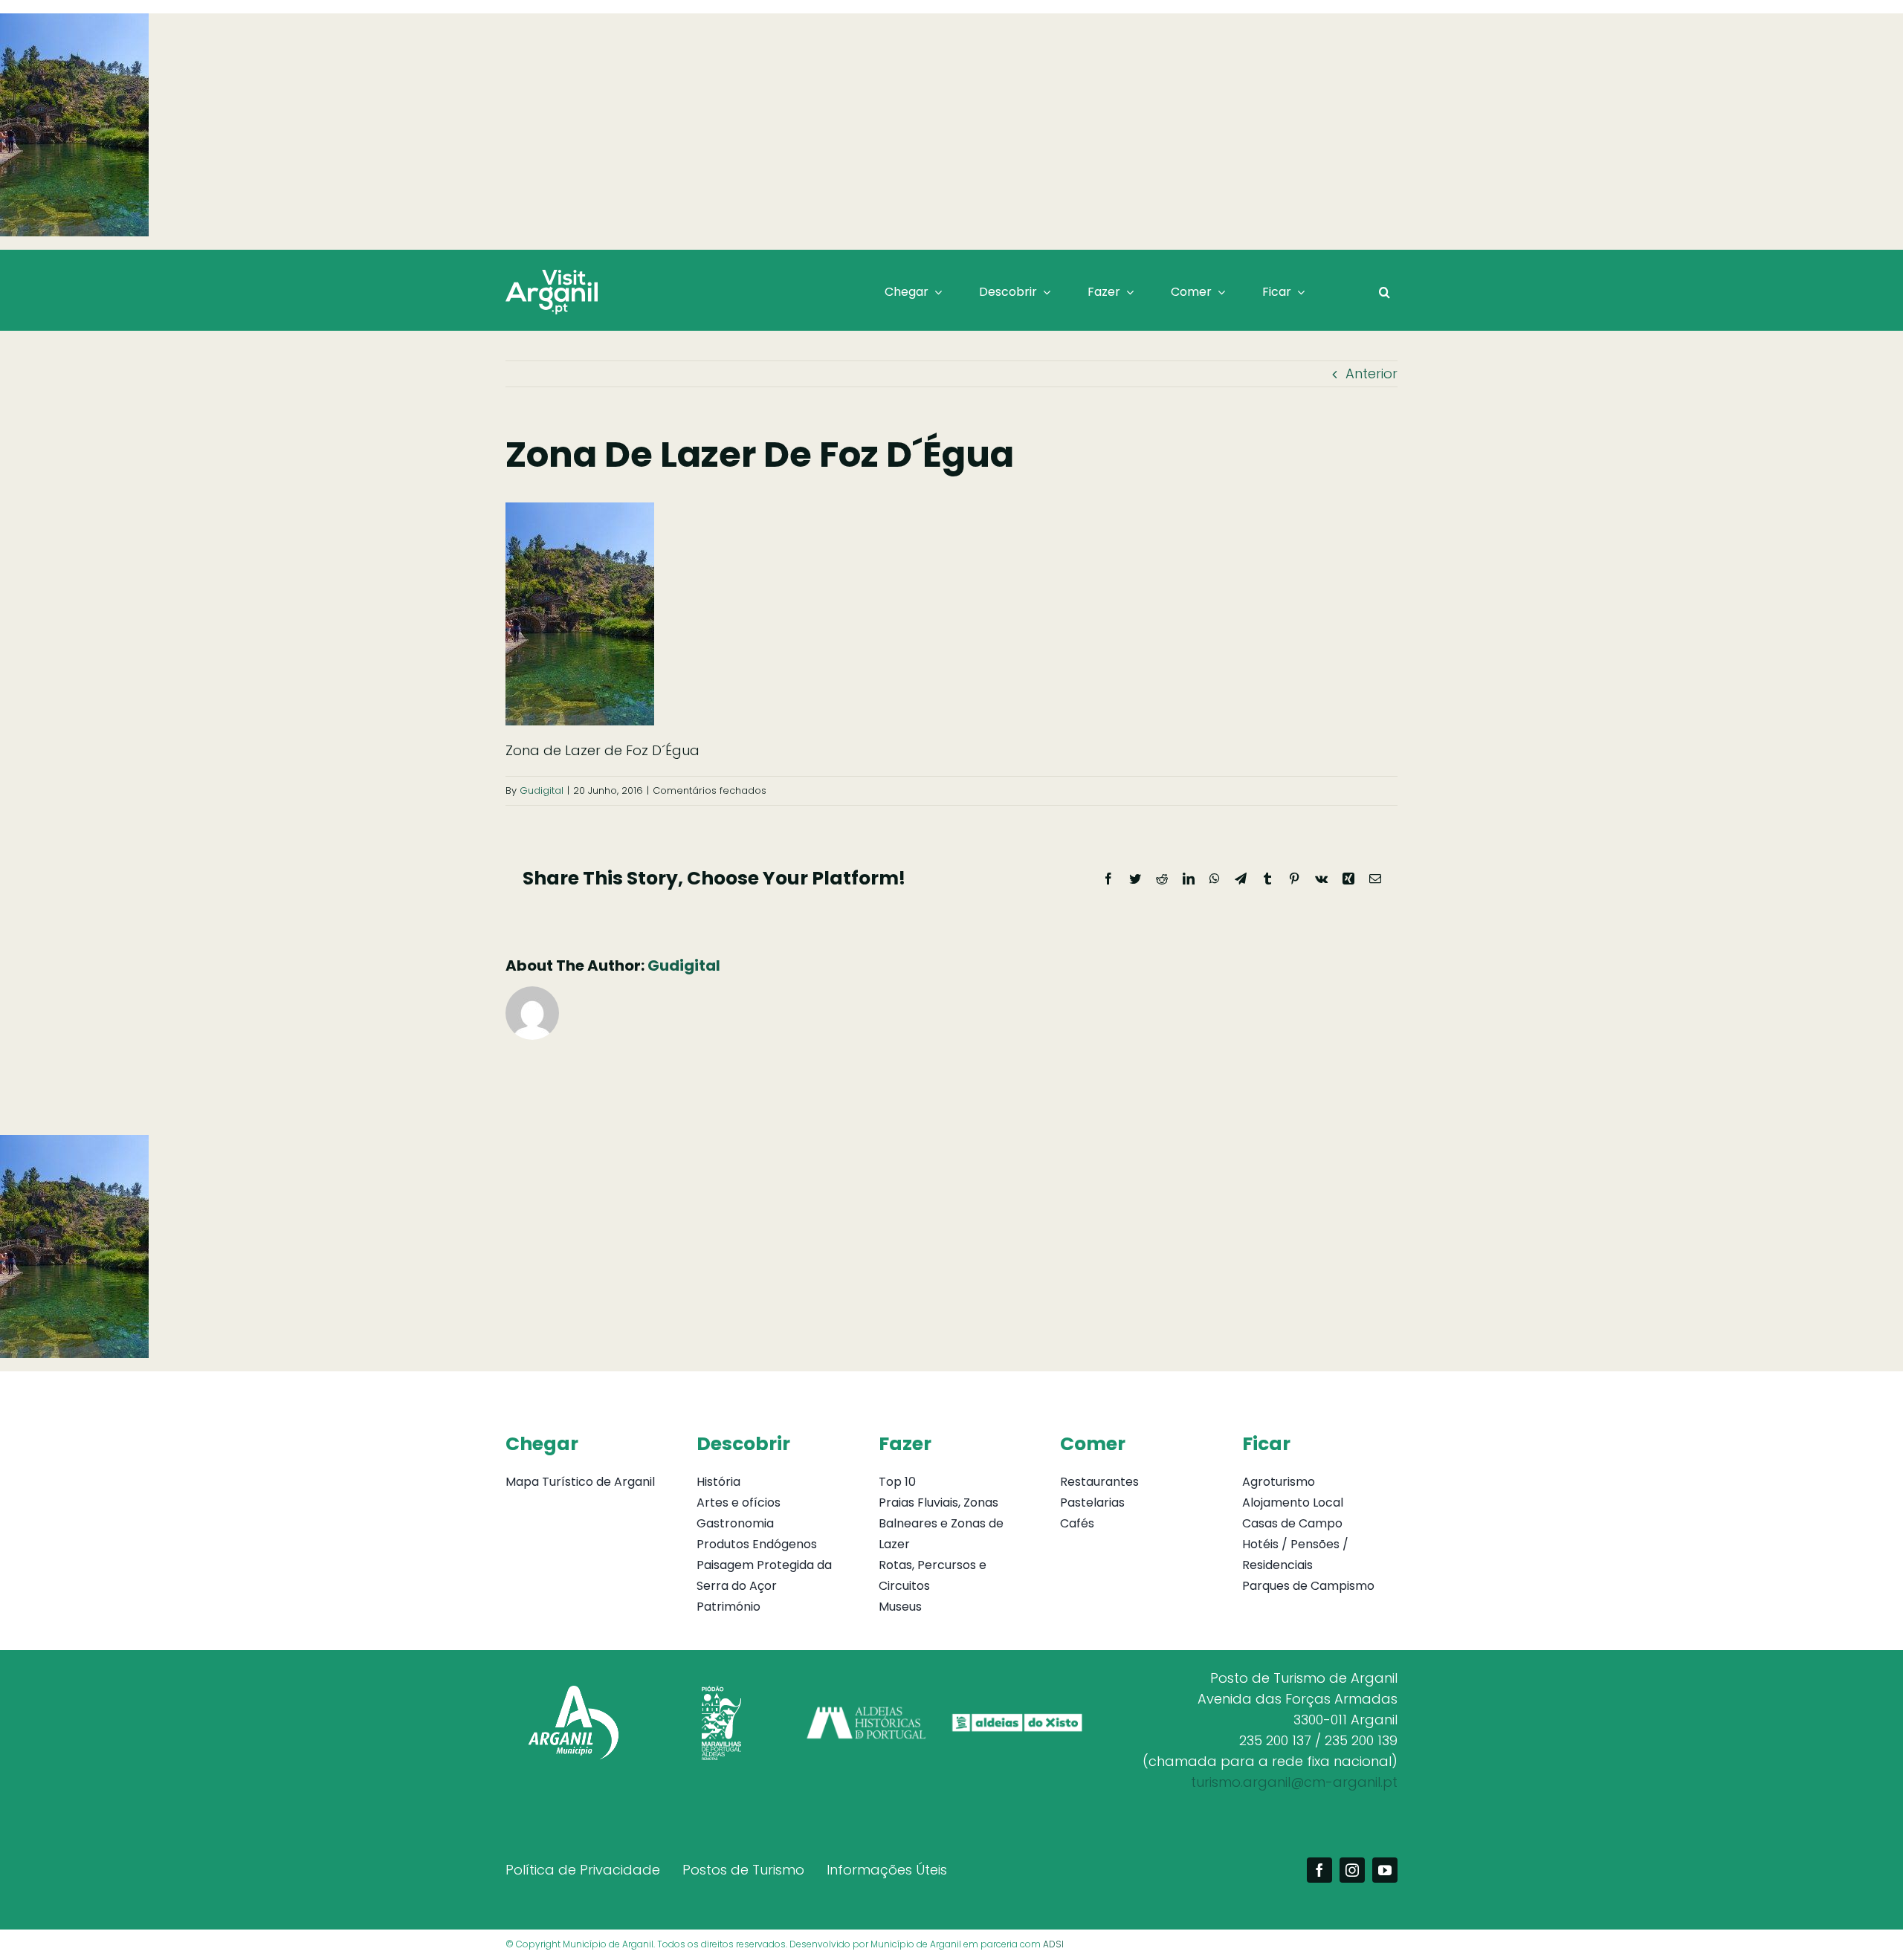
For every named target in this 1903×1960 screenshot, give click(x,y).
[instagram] (1352, 1870)
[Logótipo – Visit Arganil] (552, 276)
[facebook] (1319, 1870)
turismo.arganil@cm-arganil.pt (1294, 1782)
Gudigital (542, 790)
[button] (1385, 292)
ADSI (1053, 1944)
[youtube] (1385, 1870)
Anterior (1371, 373)
